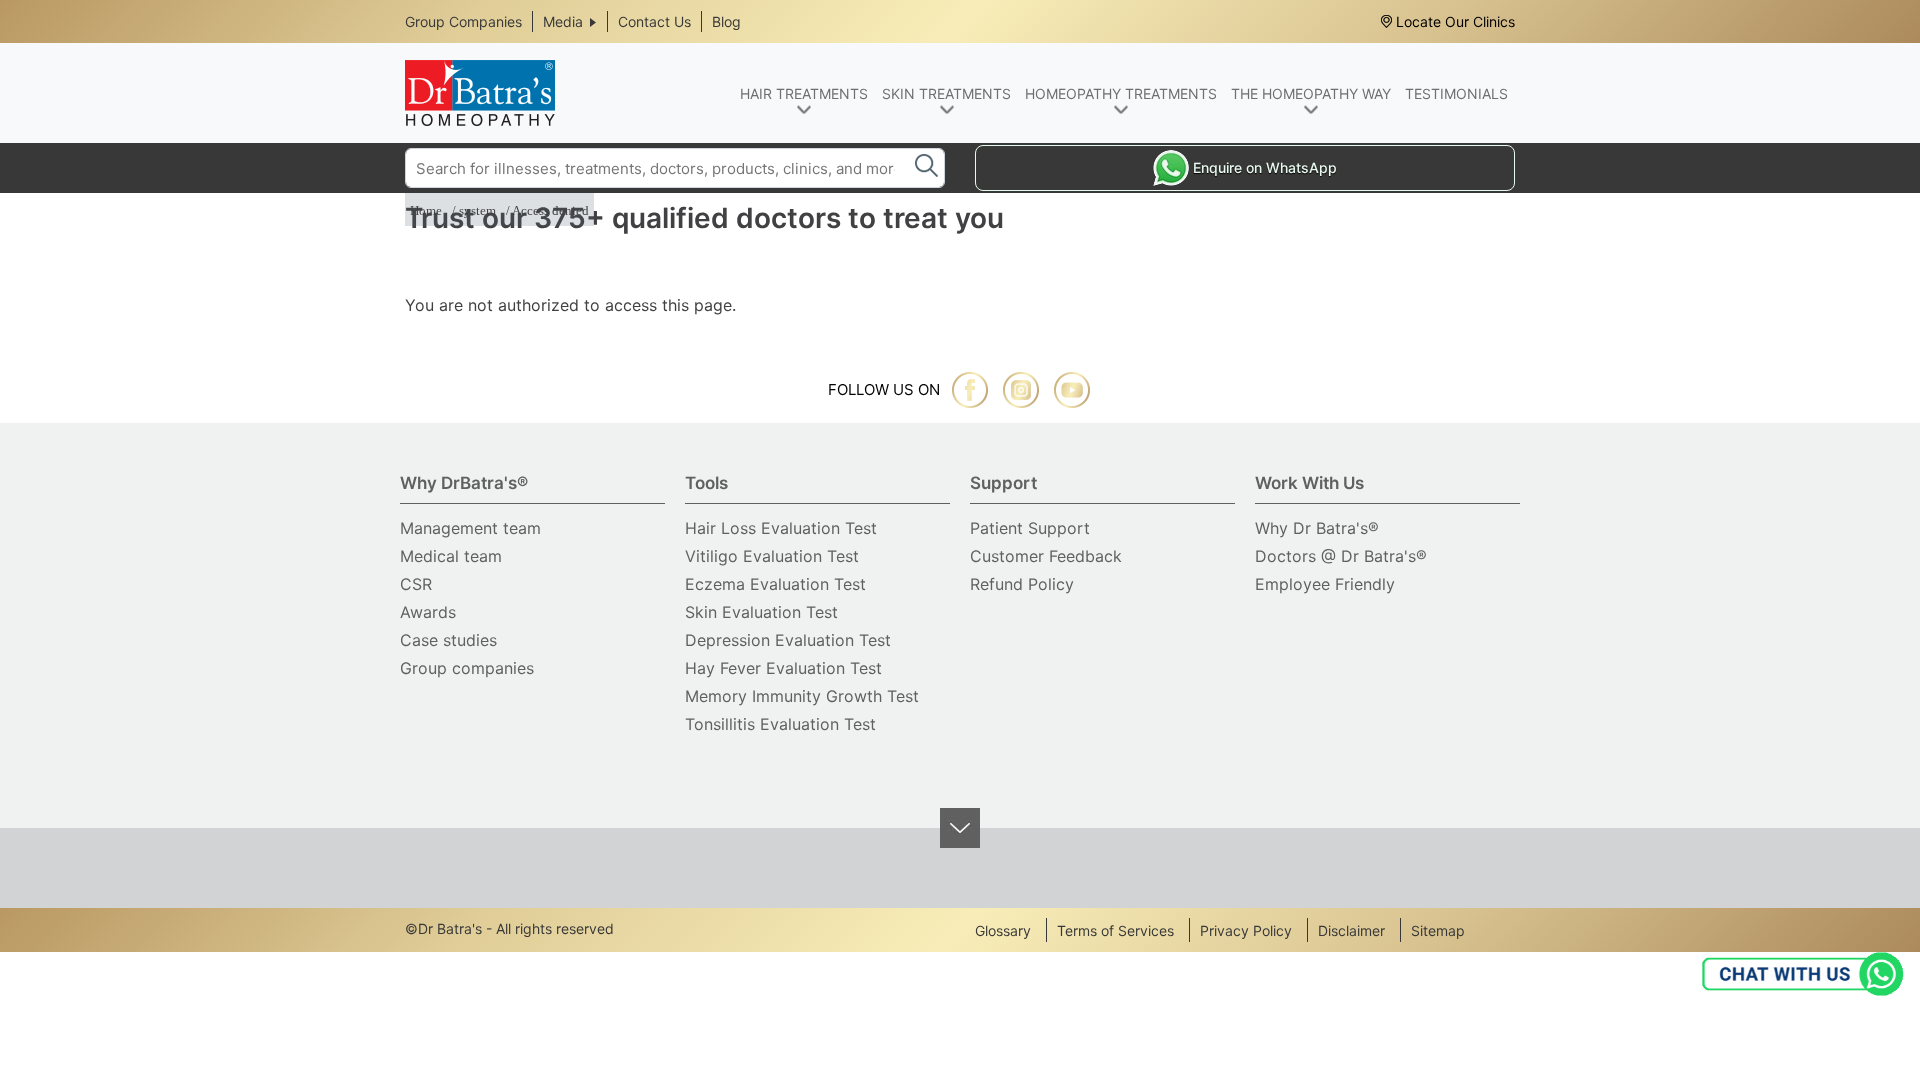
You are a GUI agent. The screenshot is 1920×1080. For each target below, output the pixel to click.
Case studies (448, 640)
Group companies (467, 668)
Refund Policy (1022, 584)
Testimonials (1456, 93)
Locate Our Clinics (1455, 21)
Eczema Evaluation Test (775, 584)
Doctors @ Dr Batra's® (1341, 556)
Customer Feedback (1046, 556)
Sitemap (1438, 930)
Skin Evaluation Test (761, 612)
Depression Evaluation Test (788, 640)
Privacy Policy (1246, 930)
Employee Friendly (1325, 584)
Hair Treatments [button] (804, 93)
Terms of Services (1115, 930)
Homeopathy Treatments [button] (1121, 93)
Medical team (451, 556)
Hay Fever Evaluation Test (783, 668)
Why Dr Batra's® (1317, 528)
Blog (726, 21)
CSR (416, 584)
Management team (470, 528)
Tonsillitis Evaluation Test (780, 724)
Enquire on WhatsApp (1265, 167)
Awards (428, 612)
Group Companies (463, 21)
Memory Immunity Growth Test (802, 696)
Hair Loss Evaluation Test (781, 528)
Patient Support (1030, 528)
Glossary (1003, 930)
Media (563, 21)
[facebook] (970, 390)
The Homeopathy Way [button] (1311, 93)
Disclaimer (1351, 930)
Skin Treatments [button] (946, 93)
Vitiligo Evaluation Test (772, 556)
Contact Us (654, 21)
